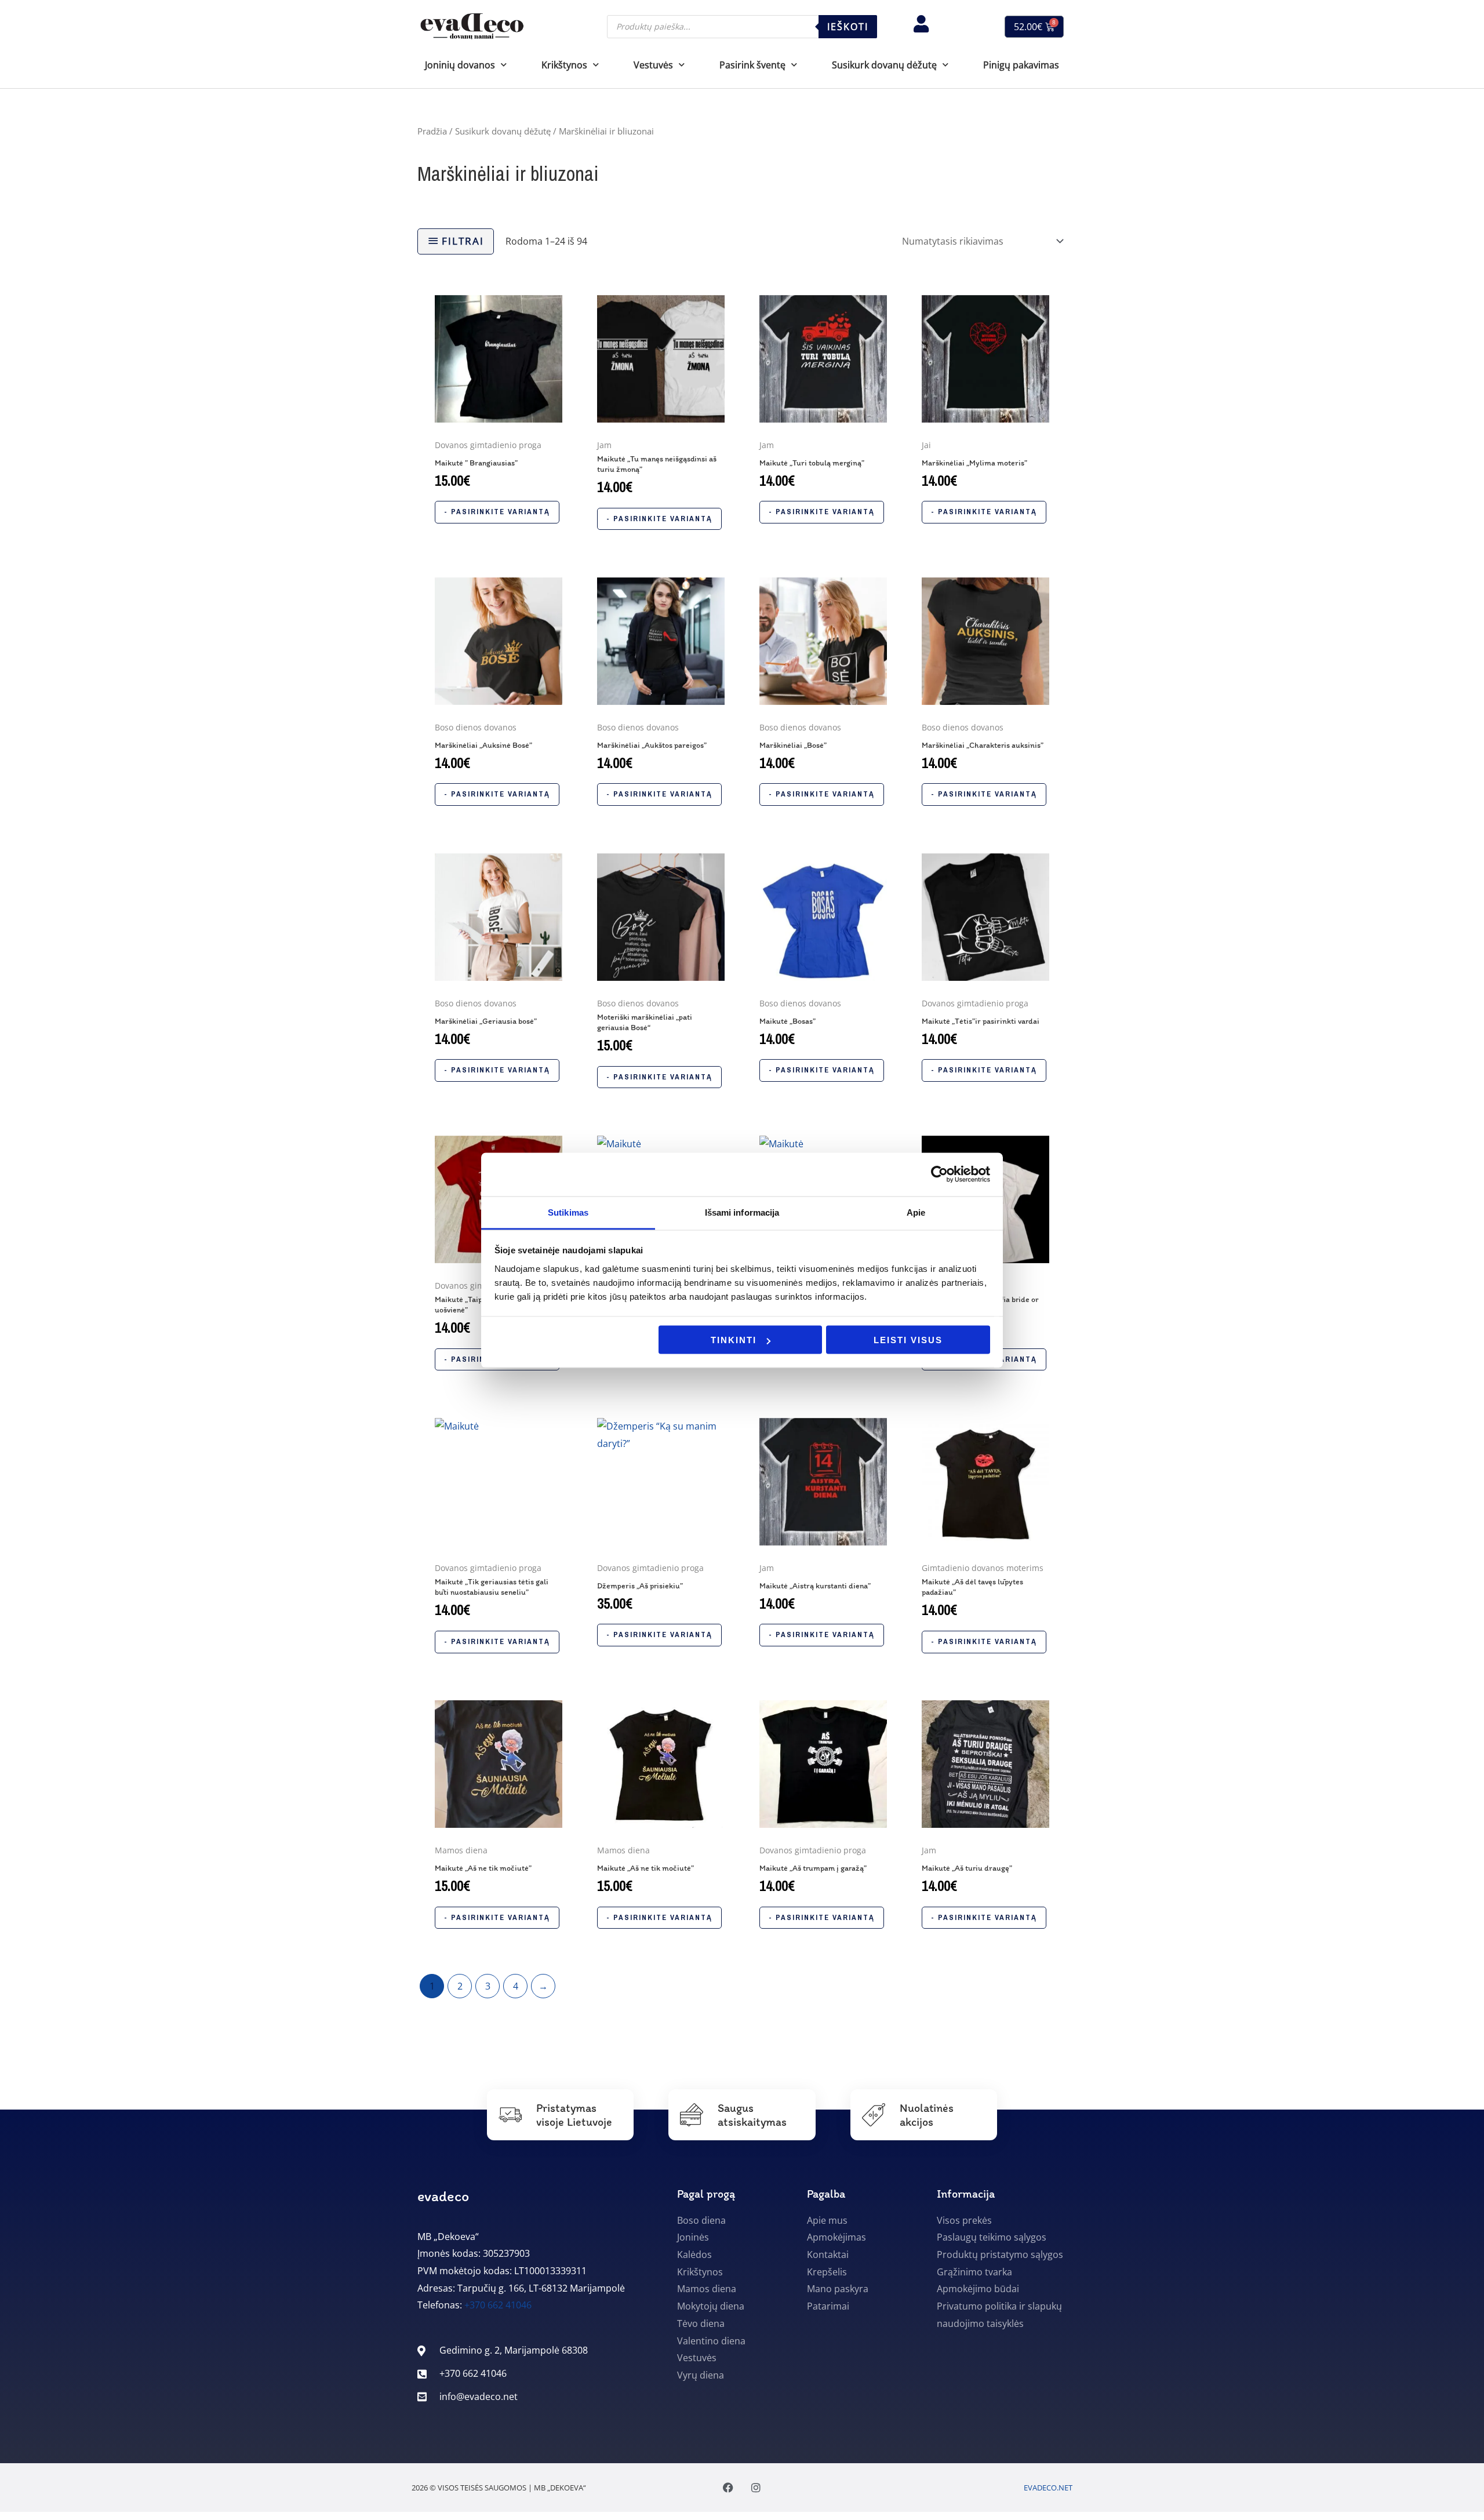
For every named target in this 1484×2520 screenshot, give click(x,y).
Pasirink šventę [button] (752, 65)
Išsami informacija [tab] (742, 1212)
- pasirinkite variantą (497, 512)
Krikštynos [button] (564, 65)
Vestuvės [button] (653, 65)
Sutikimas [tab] (568, 1212)
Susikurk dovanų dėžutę (503, 131)
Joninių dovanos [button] (460, 65)
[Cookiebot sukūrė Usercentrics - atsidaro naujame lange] (939, 1174)
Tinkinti (734, 1340)
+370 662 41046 (498, 2305)
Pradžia (432, 131)
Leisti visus (908, 1340)
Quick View (499, 422)
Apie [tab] (916, 1212)
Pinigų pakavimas (1021, 65)
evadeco (443, 2196)
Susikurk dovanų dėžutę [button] (884, 65)
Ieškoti (848, 27)
